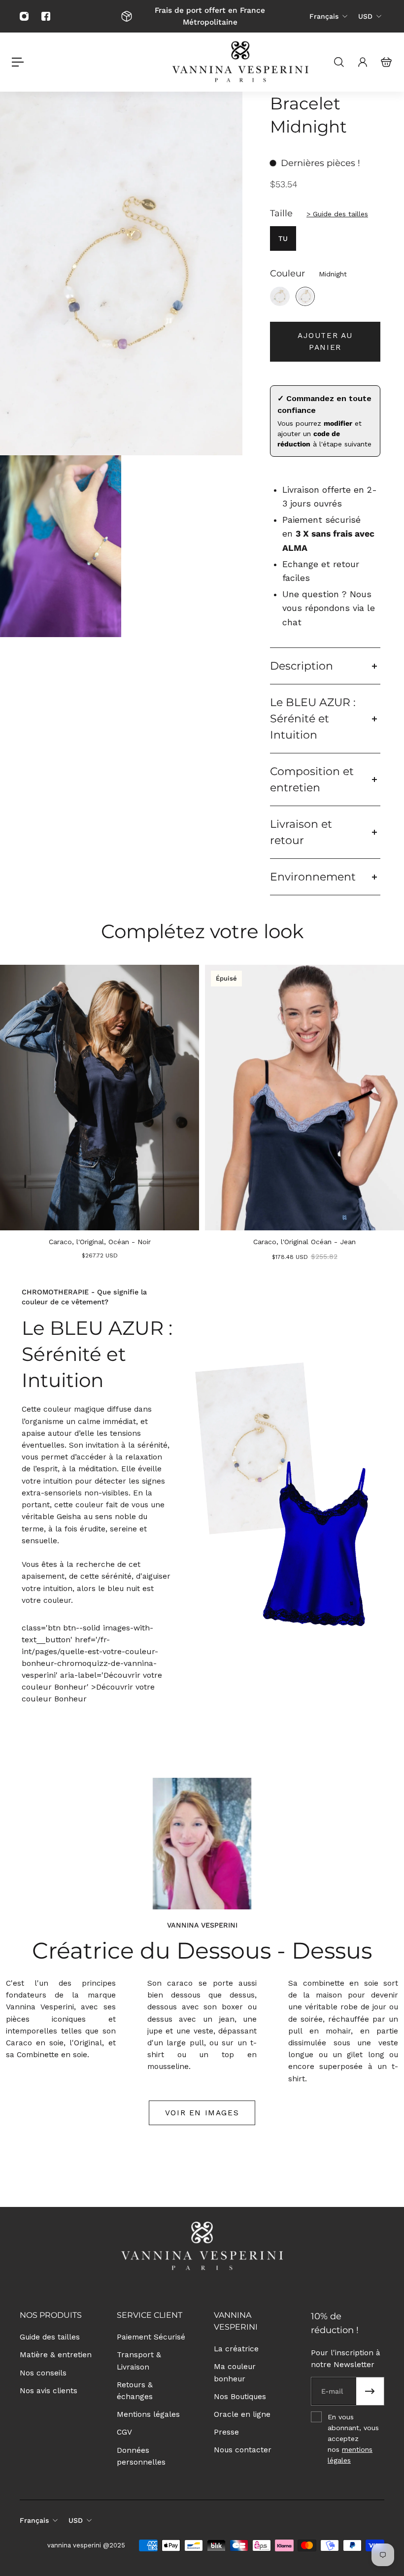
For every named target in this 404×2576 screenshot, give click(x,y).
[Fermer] (317, 1187)
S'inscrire (202, 1341)
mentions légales (263, 1375)
